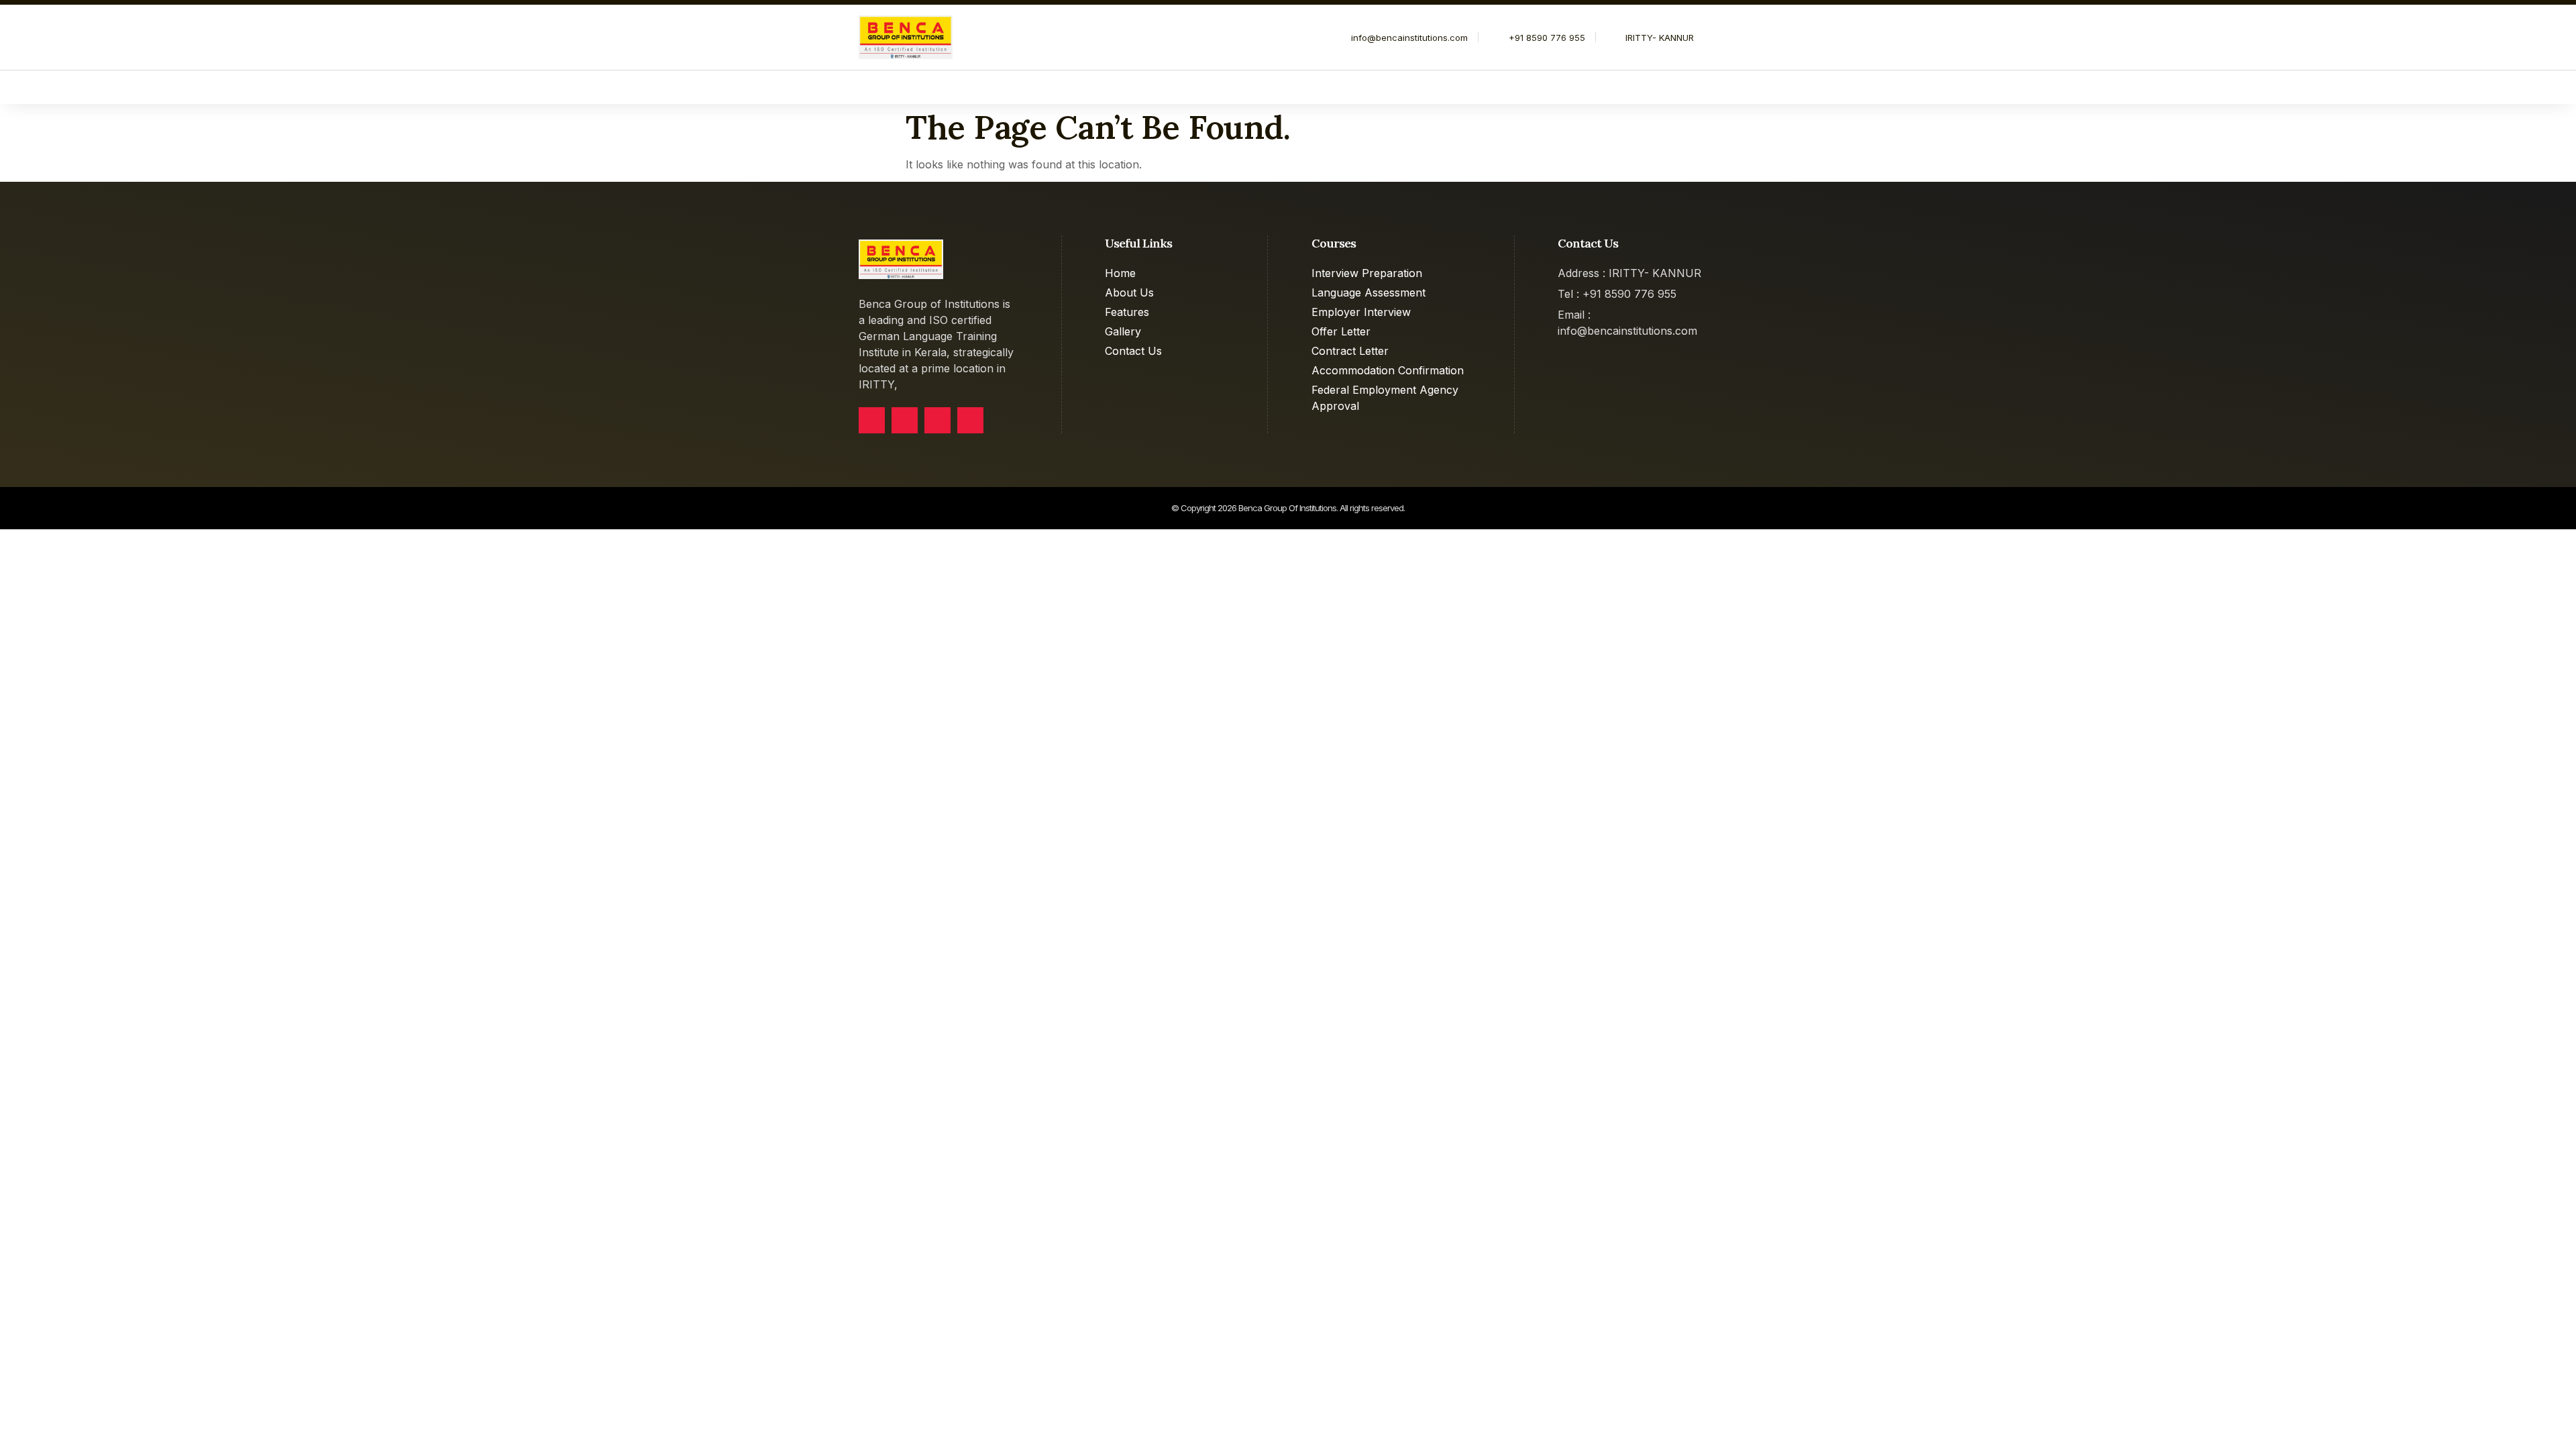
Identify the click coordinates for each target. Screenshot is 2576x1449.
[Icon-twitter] (905, 420)
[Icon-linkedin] (937, 420)
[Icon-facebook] (872, 420)
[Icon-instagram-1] (970, 420)
